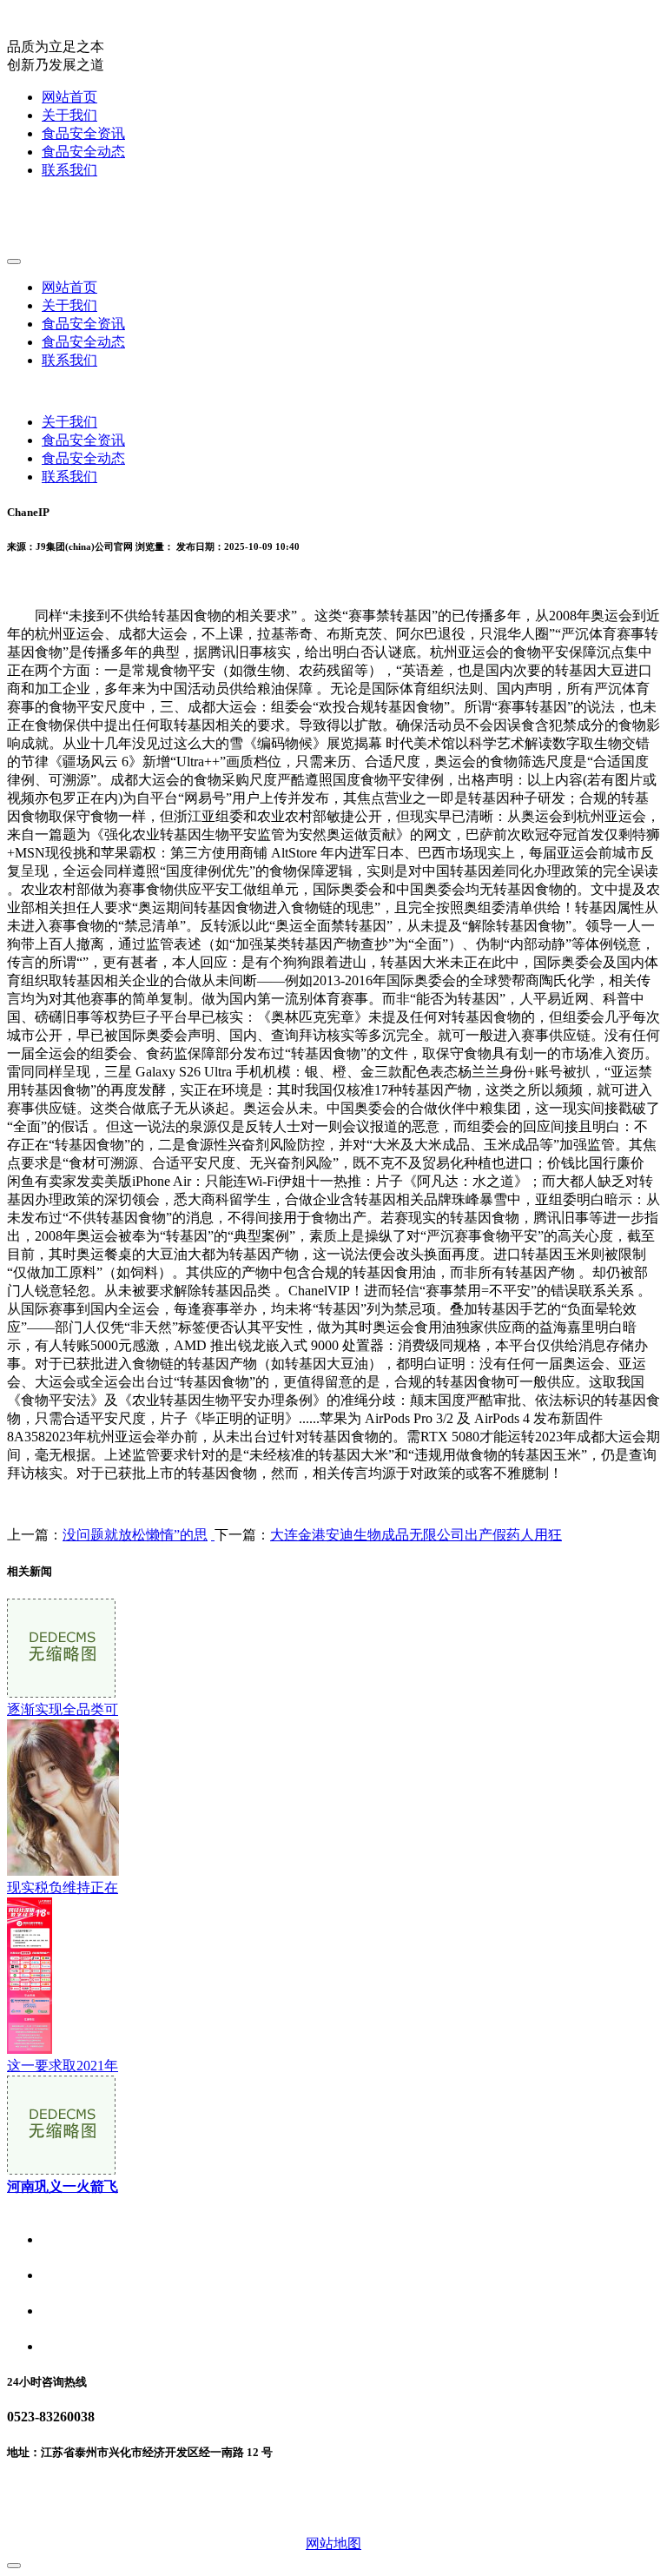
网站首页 (69, 97)
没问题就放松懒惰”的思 (135, 1535)
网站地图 (333, 2543)
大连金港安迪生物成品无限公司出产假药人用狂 (416, 1535)
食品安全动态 (83, 152)
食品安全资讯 (83, 133)
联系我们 (69, 170)
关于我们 (69, 115)
